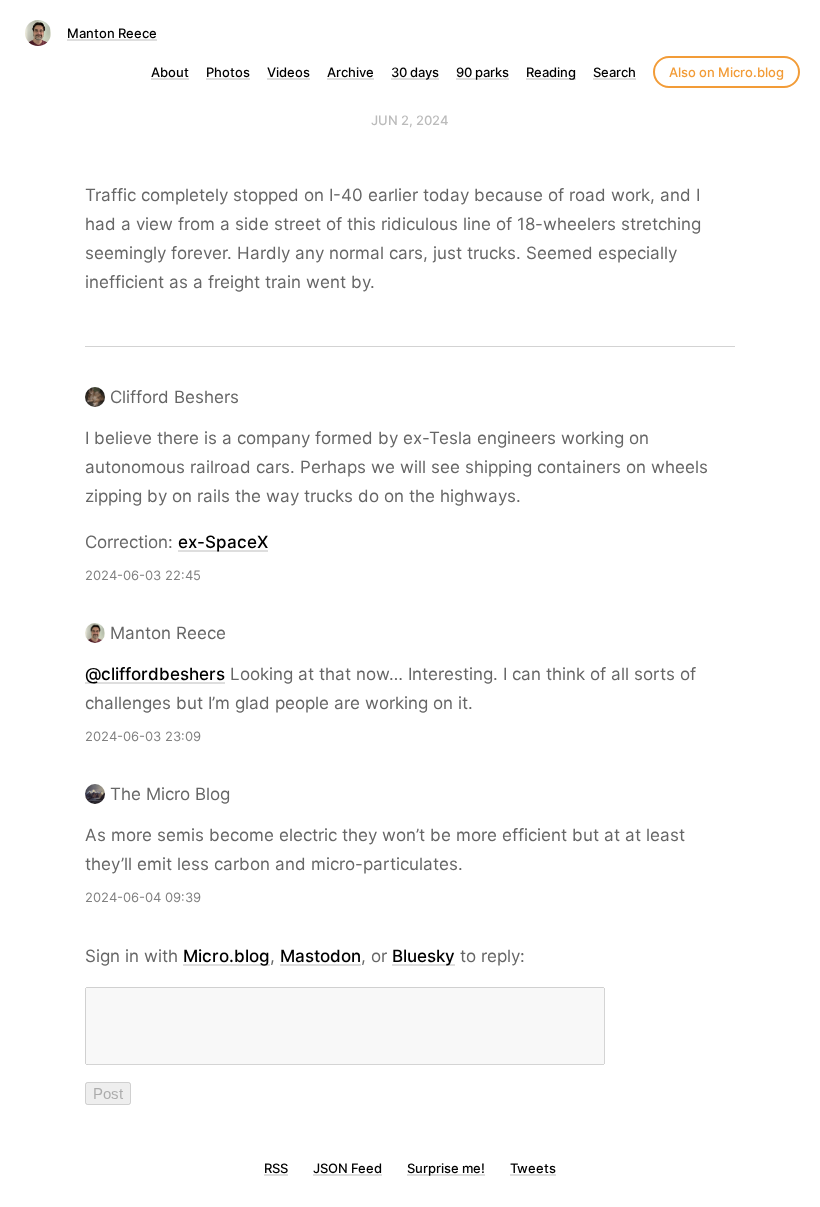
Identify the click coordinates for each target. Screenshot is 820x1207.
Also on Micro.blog (726, 72)
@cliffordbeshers (155, 674)
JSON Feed (347, 1168)
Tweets (533, 1168)
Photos (228, 72)
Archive (350, 72)
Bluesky (423, 956)
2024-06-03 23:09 (143, 736)
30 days (415, 72)
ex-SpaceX (223, 542)
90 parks (482, 72)
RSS (276, 1168)
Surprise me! (446, 1168)
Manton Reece (112, 33)
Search (614, 72)
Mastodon (320, 956)
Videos (288, 72)
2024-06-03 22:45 (143, 575)
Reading (551, 72)
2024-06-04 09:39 (143, 897)
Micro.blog (226, 956)
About (170, 72)
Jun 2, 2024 (410, 120)
